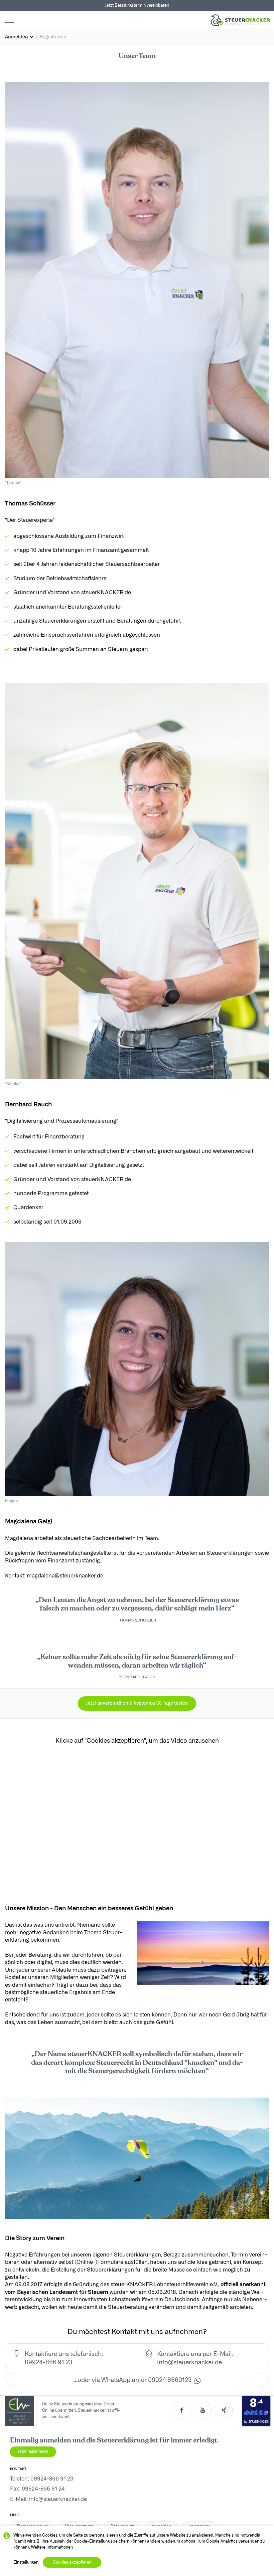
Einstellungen (26, 2562)
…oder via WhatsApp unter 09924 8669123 (133, 2380)
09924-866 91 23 (52, 2479)
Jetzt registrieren (33, 2451)
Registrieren (53, 37)
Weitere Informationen (52, 2547)
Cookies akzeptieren (72, 2562)
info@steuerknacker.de (189, 2363)
